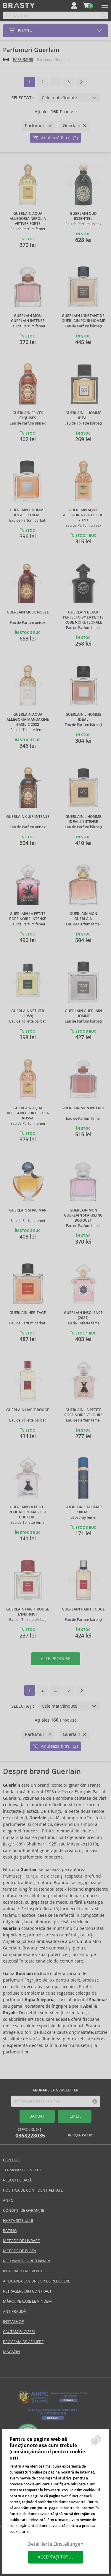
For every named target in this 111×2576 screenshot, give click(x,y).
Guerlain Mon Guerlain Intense (28, 318)
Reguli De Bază (17, 2180)
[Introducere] (6, 60)
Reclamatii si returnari (26, 2261)
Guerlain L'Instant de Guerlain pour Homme (83, 318)
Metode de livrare (21, 2241)
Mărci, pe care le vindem (27, 2301)
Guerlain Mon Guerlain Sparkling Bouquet (83, 1215)
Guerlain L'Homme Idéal (83, 415)
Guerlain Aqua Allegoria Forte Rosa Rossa (28, 1113)
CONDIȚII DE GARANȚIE (24, 2210)
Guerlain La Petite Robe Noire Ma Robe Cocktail (28, 1512)
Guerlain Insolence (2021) (83, 1315)
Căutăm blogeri (19, 2332)
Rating (10, 2231)
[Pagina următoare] (82, 82)
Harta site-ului (18, 2221)
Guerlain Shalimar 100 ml (83, 1510)
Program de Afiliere (23, 2342)
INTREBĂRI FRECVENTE (23, 2271)
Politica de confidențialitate (33, 2190)
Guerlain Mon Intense (83, 1108)
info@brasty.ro (81, 2135)
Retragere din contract (27, 2291)
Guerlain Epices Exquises (28, 415)
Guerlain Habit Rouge (28, 1410)
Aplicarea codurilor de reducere (37, 2281)
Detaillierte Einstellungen (55, 2544)
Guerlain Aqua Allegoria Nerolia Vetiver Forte (28, 219)
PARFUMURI (23, 60)
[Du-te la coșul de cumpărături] (86, 5)
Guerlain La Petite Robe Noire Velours (83, 1412)
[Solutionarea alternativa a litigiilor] (53, 2403)
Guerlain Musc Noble (28, 612)
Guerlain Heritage (28, 1313)
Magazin (12, 2352)
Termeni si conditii (22, 2170)
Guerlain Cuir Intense (28, 817)
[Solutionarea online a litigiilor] (53, 2420)
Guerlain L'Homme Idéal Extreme (28, 513)
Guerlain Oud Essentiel (83, 216)
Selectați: (23, 98)
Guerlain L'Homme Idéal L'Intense (83, 819)
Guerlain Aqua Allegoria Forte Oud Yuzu (83, 515)
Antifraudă (15, 2311)
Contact (12, 2160)
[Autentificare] (74, 5)
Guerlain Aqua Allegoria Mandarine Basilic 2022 (28, 720)
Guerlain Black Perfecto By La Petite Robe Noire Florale (83, 617)
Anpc (8, 2200)
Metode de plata (20, 2251)
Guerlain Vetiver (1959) (28, 1013)
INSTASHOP (13, 2322)
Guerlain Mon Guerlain (83, 916)
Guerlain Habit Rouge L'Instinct (28, 1612)
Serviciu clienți (30, 2133)
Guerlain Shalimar (28, 1210)
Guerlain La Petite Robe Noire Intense (28, 916)
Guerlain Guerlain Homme (83, 1013)
